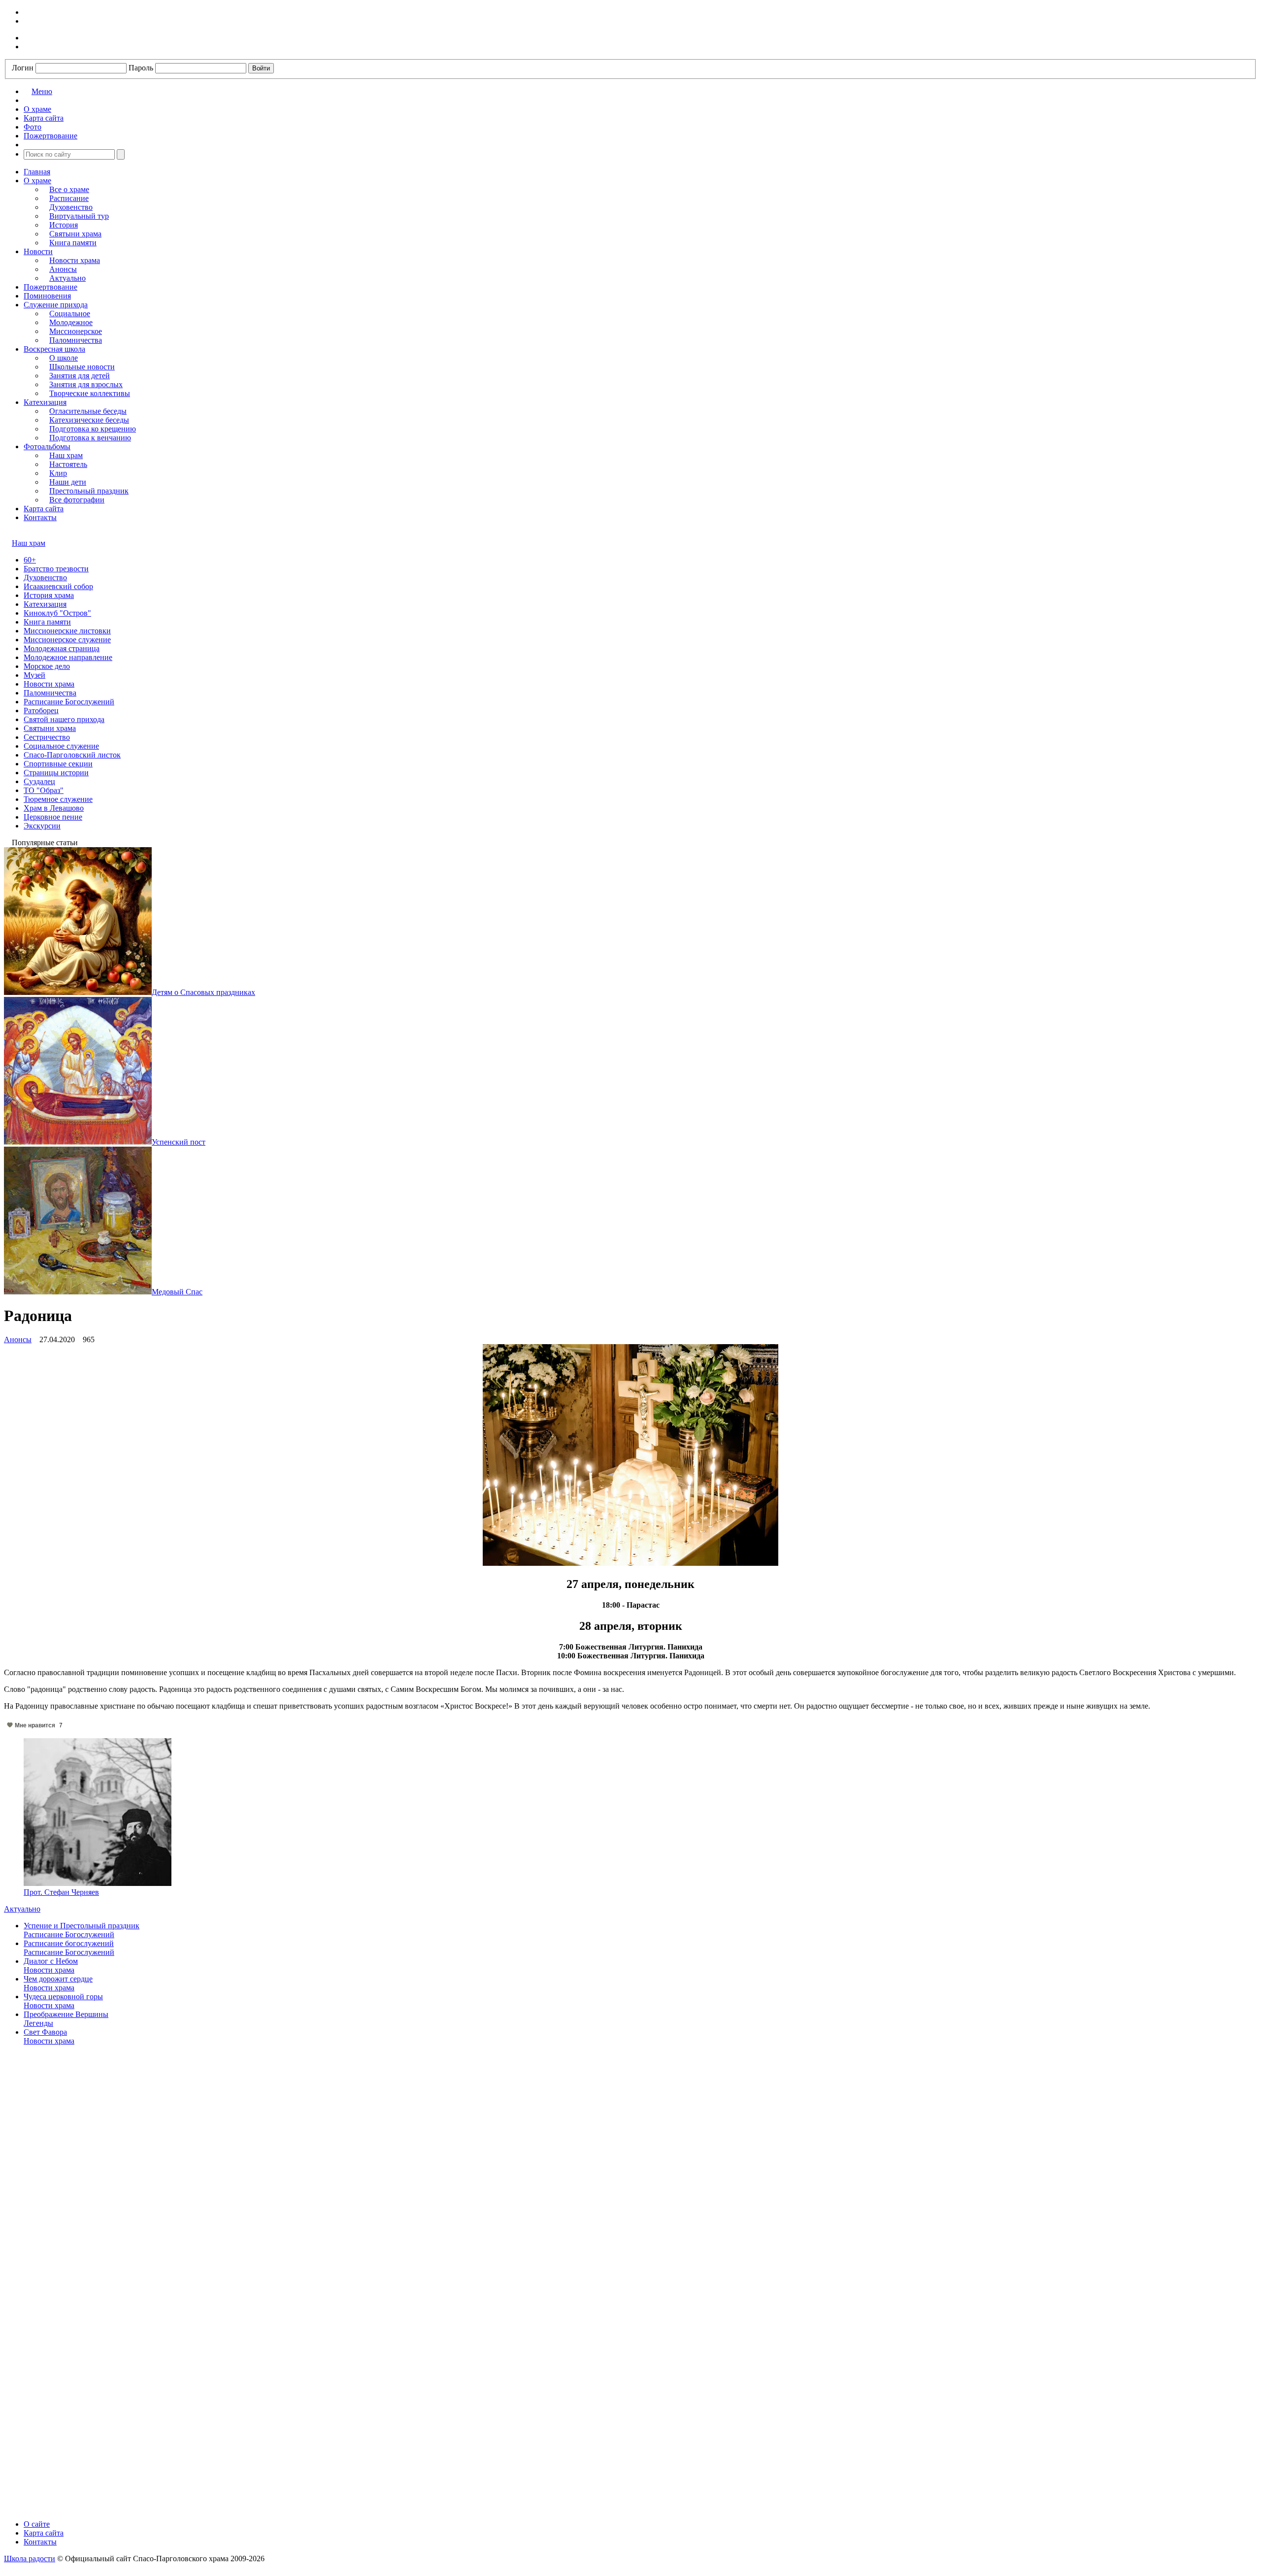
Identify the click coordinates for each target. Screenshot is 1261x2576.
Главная (37, 172)
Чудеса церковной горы (63, 1997)
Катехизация (45, 402)
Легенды (38, 2023)
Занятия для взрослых (86, 384)
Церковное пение (53, 817)
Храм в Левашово (54, 808)
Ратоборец (41, 710)
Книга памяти (73, 243)
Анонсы (63, 269)
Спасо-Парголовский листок (72, 755)
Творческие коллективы (90, 393)
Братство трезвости (56, 569)
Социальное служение (61, 746)
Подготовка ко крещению (93, 429)
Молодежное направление (68, 657)
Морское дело (47, 666)
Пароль (141, 68)
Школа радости (30, 2559)
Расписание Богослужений (69, 702)
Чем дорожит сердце (58, 1979)
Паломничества (76, 340)
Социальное (70, 314)
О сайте (37, 2524)
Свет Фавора (45, 2032)
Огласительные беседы (88, 411)
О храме (37, 181)
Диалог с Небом (51, 1961)
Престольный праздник (89, 491)
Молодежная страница (62, 648)
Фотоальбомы (47, 446)
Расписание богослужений (69, 1943)
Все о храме (69, 189)
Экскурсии (42, 826)
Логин (23, 68)
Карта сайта (44, 509)
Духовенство (71, 207)
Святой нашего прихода (64, 719)
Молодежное (71, 322)
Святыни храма (75, 234)
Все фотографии (77, 500)
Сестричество (47, 737)
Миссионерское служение (67, 640)
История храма (49, 595)
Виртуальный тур (79, 216)
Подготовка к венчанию (90, 438)
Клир (58, 473)
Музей (34, 675)
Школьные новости (82, 367)
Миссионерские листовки (67, 631)
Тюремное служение (58, 799)
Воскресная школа (54, 349)
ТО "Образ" (44, 790)
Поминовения (47, 296)
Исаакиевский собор (58, 586)
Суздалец (39, 781)
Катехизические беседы (89, 420)
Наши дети (68, 482)
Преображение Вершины (66, 2014)
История (64, 225)
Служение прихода (56, 305)
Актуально (67, 278)
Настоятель (68, 464)
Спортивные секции (58, 764)
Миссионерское (76, 331)
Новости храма (75, 260)
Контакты (40, 517)
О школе (64, 358)
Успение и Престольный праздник (82, 1926)
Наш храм (66, 455)
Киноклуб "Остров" (57, 613)
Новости (38, 251)
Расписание (69, 198)
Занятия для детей (80, 376)
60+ (30, 560)
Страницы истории (56, 773)
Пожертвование (50, 287)
